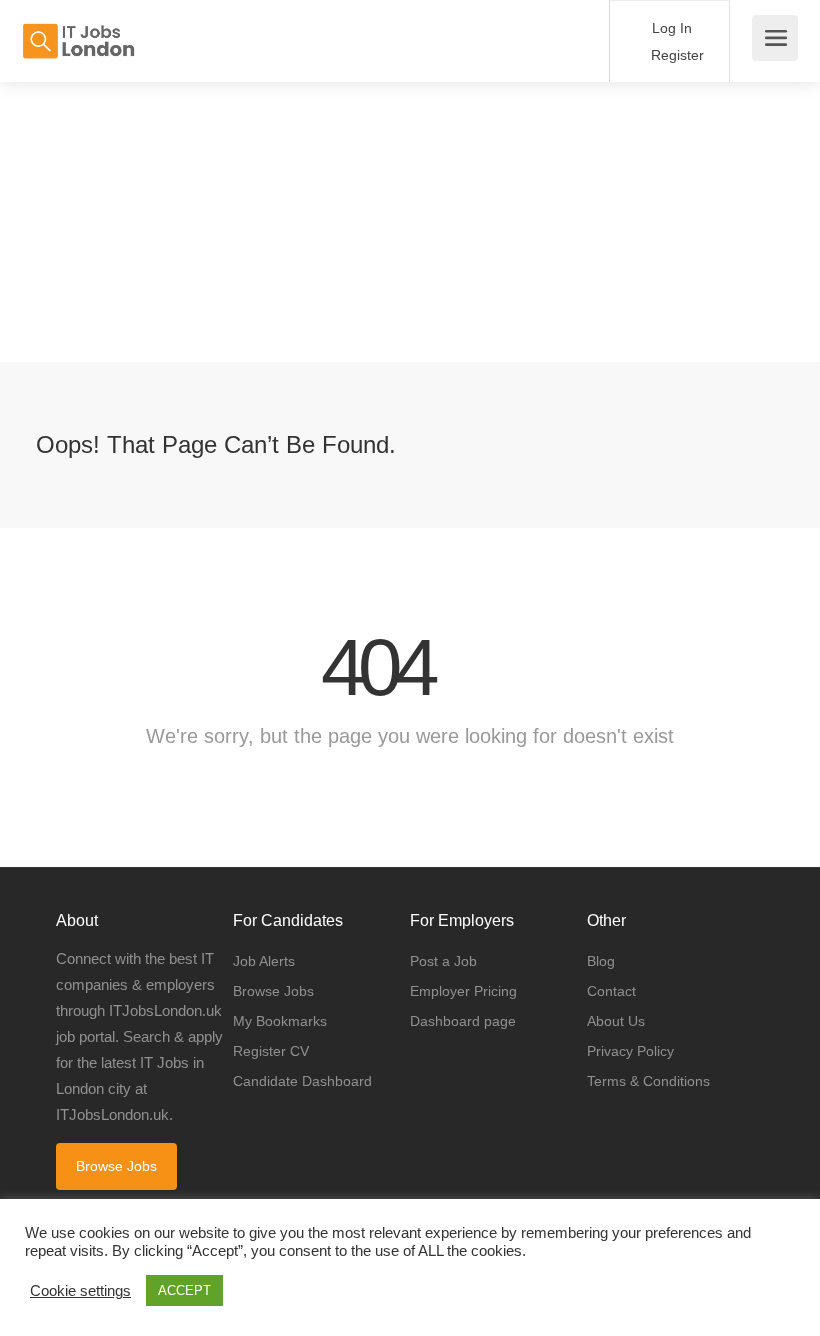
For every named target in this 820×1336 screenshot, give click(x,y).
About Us (616, 1021)
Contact (611, 991)
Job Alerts (264, 961)
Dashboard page (463, 1021)
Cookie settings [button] (80, 1291)
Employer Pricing (463, 991)
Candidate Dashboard (302, 1081)
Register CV (271, 1051)
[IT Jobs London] (78, 30)
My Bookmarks (280, 1021)
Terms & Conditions (648, 1081)
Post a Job (443, 961)
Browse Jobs (116, 1166)
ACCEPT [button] (184, 1290)
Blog (601, 961)
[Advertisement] (410, 222)
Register (675, 55)
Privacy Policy (630, 1051)
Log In (670, 28)
